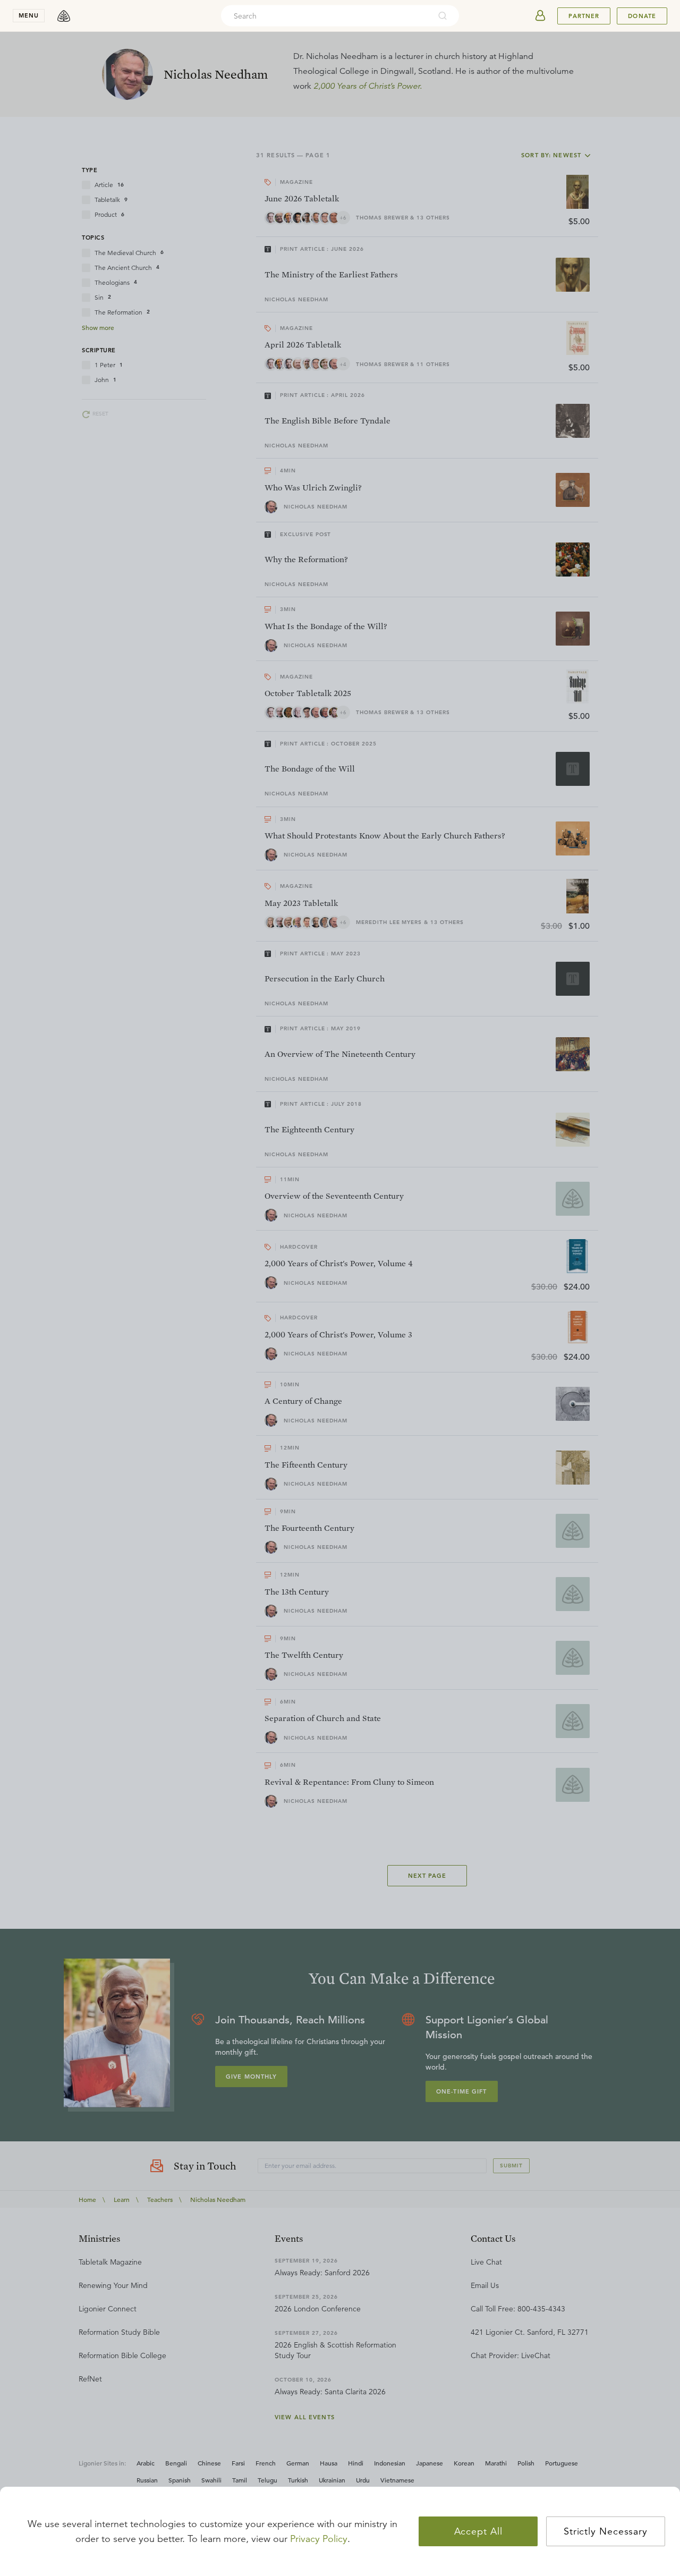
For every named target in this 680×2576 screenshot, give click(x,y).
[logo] (64, 16)
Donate (642, 16)
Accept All (478, 2531)
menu (29, 15)
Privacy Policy (319, 2539)
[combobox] (326, 16)
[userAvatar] (540, 16)
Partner (584, 16)
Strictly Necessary (606, 2531)
